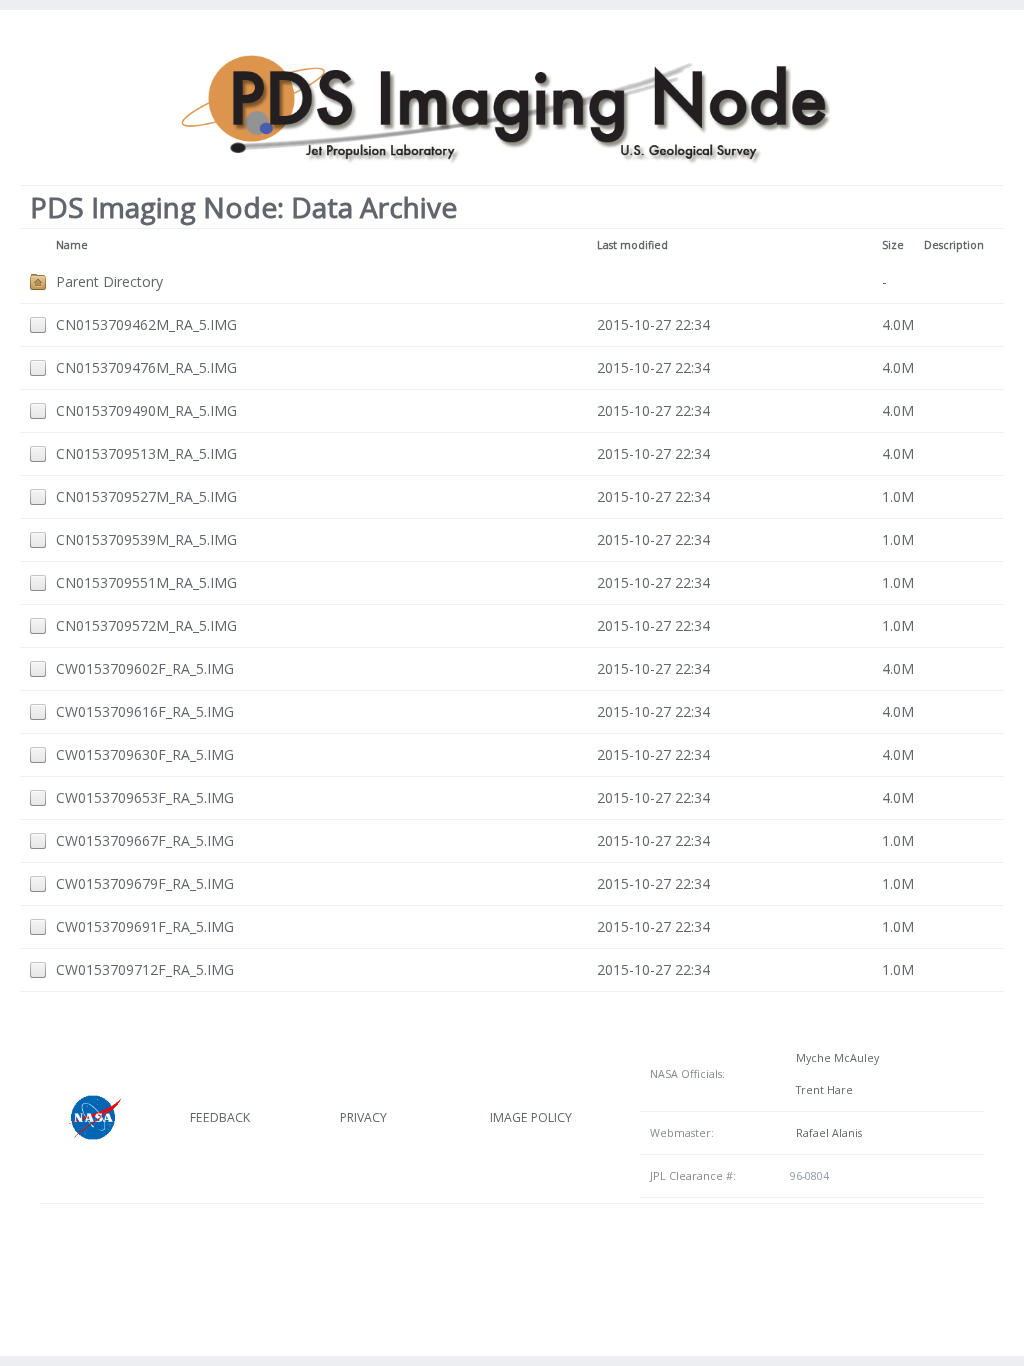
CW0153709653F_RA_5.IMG (145, 797)
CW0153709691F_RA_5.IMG (145, 926)
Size (893, 245)
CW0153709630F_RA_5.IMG (145, 754)
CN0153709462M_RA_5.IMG (146, 324)
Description (954, 245)
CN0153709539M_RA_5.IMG (146, 539)
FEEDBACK (220, 1117)
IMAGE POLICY (531, 1117)
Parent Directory (109, 281)
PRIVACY (363, 1117)
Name (72, 245)
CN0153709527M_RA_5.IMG (146, 496)
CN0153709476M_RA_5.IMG (146, 367)
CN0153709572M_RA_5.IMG (146, 625)
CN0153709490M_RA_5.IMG (146, 410)
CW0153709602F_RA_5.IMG (145, 668)
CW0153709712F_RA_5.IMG (145, 969)
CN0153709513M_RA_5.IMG (146, 453)
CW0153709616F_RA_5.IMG (145, 711)
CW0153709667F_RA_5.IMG (145, 840)
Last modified (632, 245)
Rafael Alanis (826, 1133)
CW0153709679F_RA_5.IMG (145, 883)
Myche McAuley (834, 1058)
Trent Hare (821, 1090)
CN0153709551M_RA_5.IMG (146, 582)
